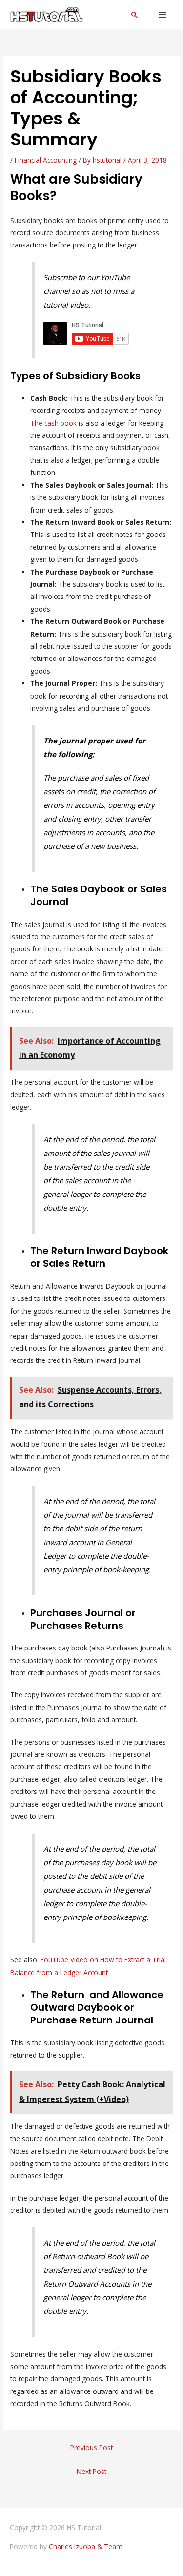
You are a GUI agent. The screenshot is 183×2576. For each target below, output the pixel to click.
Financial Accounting (46, 160)
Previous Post (91, 2447)
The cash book (53, 423)
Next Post (91, 2471)
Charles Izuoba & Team (86, 2546)
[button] (135, 15)
